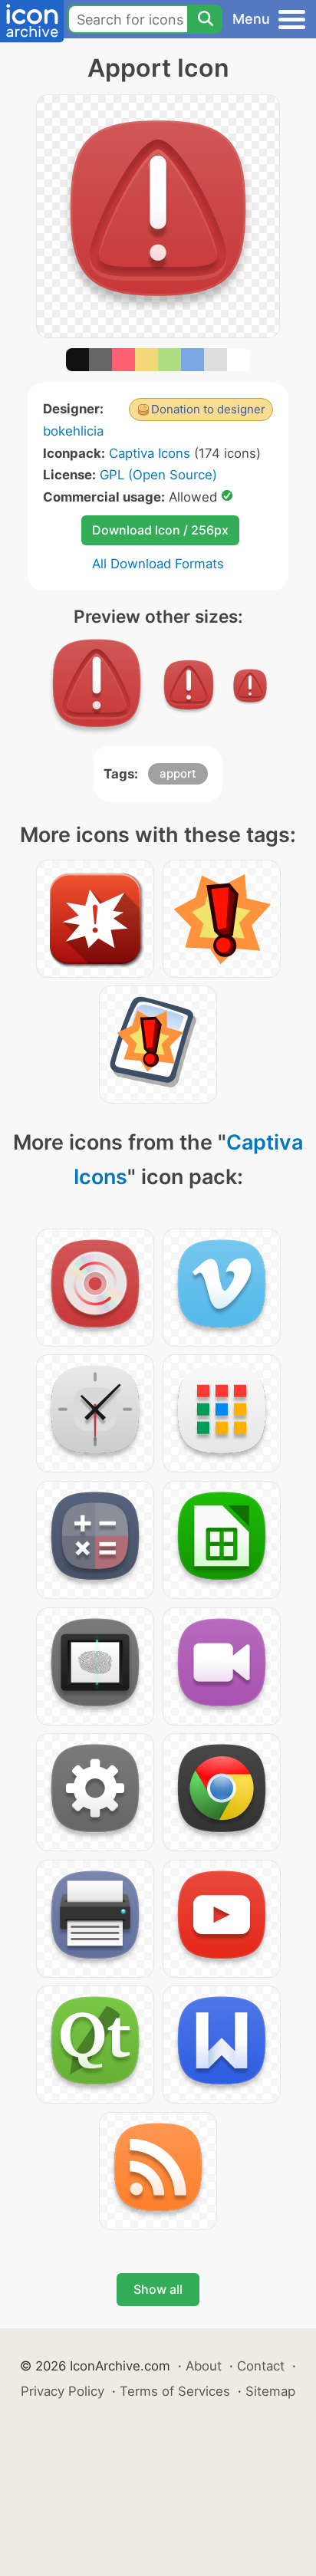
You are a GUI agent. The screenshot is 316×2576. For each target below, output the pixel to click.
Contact (261, 2366)
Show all (158, 2289)
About (204, 2366)
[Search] (205, 19)
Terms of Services (175, 2391)
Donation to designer (208, 409)
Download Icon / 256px (160, 530)
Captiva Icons (150, 453)
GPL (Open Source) (158, 475)
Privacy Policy (63, 2391)
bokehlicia (73, 431)
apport (178, 773)
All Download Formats (158, 564)
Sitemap (270, 2391)
